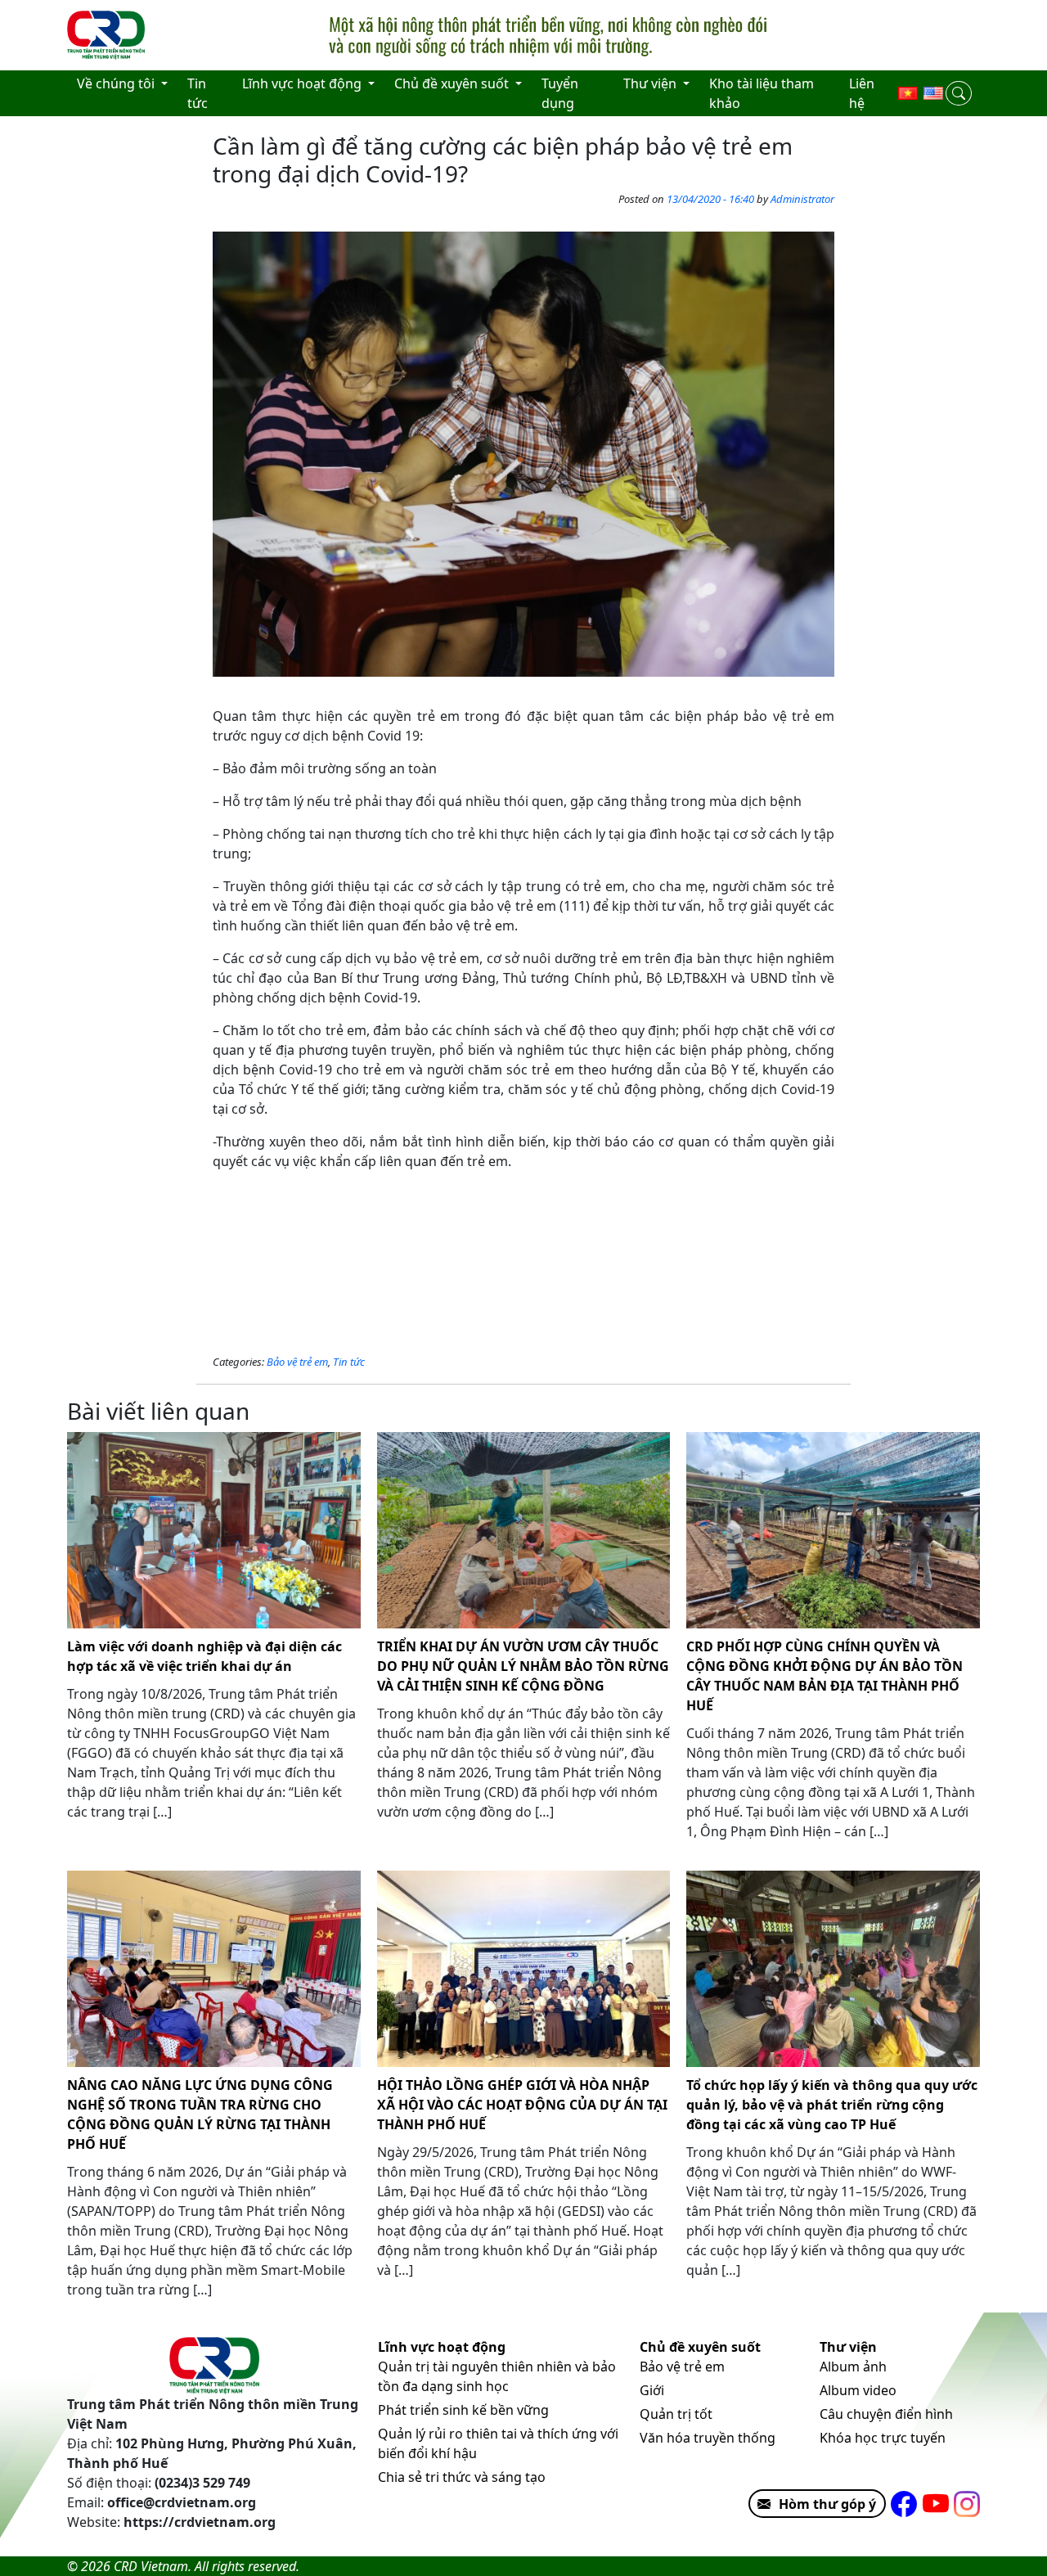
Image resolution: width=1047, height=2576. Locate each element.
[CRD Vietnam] (108, 35)
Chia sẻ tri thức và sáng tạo (462, 2477)
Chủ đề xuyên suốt (700, 2347)
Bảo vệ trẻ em (297, 1362)
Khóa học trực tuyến (883, 2438)
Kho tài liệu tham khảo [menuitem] (762, 93)
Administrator (802, 199)
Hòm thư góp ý (827, 2504)
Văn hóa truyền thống (708, 2438)
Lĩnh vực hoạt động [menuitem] (303, 83)
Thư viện (848, 2347)
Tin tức (349, 1362)
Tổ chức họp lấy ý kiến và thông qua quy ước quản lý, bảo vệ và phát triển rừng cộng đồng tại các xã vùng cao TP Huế (832, 2105)
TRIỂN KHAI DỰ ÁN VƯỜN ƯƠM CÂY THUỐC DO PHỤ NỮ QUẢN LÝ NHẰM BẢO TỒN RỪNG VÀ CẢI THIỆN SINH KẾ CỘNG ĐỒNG (523, 1666)
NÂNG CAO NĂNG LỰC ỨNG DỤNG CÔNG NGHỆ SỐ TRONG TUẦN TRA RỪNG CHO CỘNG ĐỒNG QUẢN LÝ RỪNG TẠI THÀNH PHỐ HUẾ (200, 2114)
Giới (652, 2390)
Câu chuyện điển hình (886, 2414)
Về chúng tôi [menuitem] (117, 83)
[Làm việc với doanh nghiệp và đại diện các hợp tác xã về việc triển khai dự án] (214, 1530)
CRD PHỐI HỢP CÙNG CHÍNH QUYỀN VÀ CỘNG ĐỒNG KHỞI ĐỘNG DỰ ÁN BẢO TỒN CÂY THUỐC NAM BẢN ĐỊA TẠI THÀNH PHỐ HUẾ (825, 1676)
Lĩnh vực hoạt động (442, 2347)
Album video (858, 2390)
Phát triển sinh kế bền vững (463, 2410)
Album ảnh (853, 2367)
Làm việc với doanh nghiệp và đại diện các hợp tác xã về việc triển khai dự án (204, 1656)
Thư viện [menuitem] (652, 83)
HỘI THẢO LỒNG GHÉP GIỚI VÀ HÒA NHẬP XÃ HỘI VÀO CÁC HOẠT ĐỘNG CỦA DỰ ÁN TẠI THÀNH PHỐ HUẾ (522, 2105)
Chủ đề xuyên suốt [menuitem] (453, 83)
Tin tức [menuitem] (198, 93)
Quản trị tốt (676, 2414)
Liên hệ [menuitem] (862, 93)
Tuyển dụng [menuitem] (560, 93)
